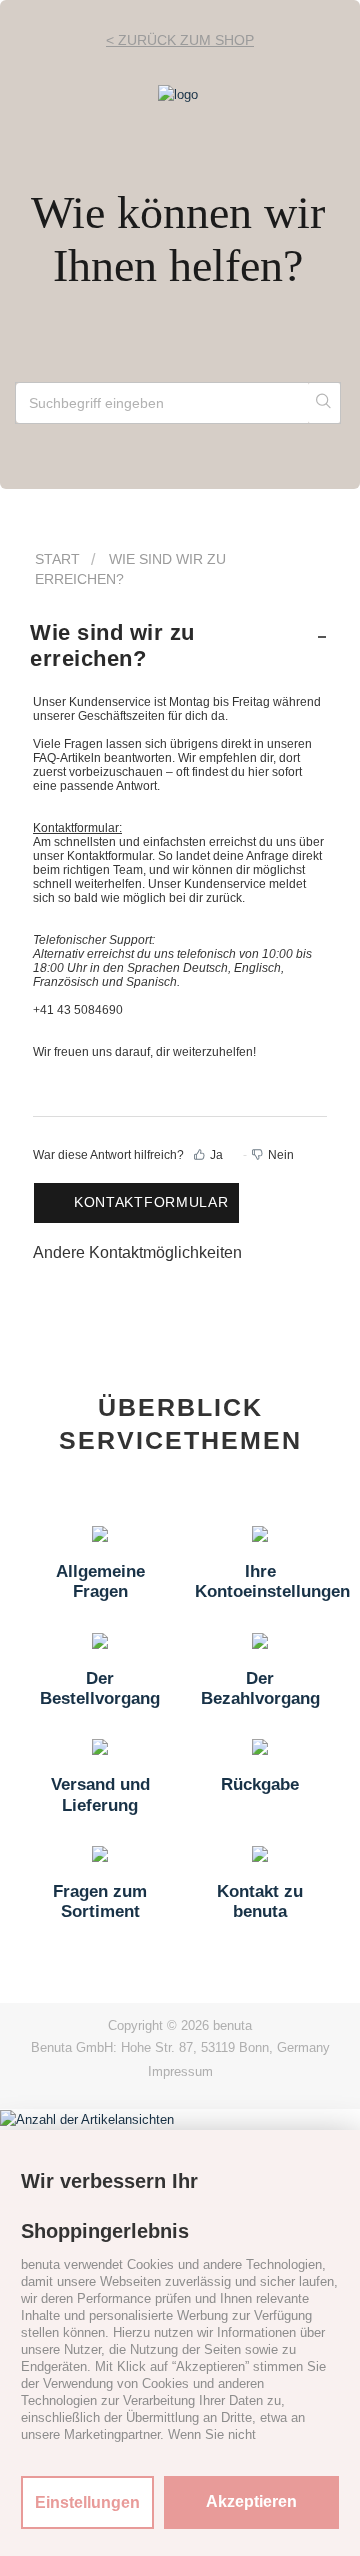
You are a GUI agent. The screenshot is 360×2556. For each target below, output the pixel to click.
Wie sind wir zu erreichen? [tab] (112, 645)
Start (57, 559)
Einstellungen (87, 2502)
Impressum (180, 2071)
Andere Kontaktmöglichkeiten (137, 1252)
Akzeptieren (251, 2501)
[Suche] (324, 403)
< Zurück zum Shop (180, 40)
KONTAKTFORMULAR (151, 1202)
